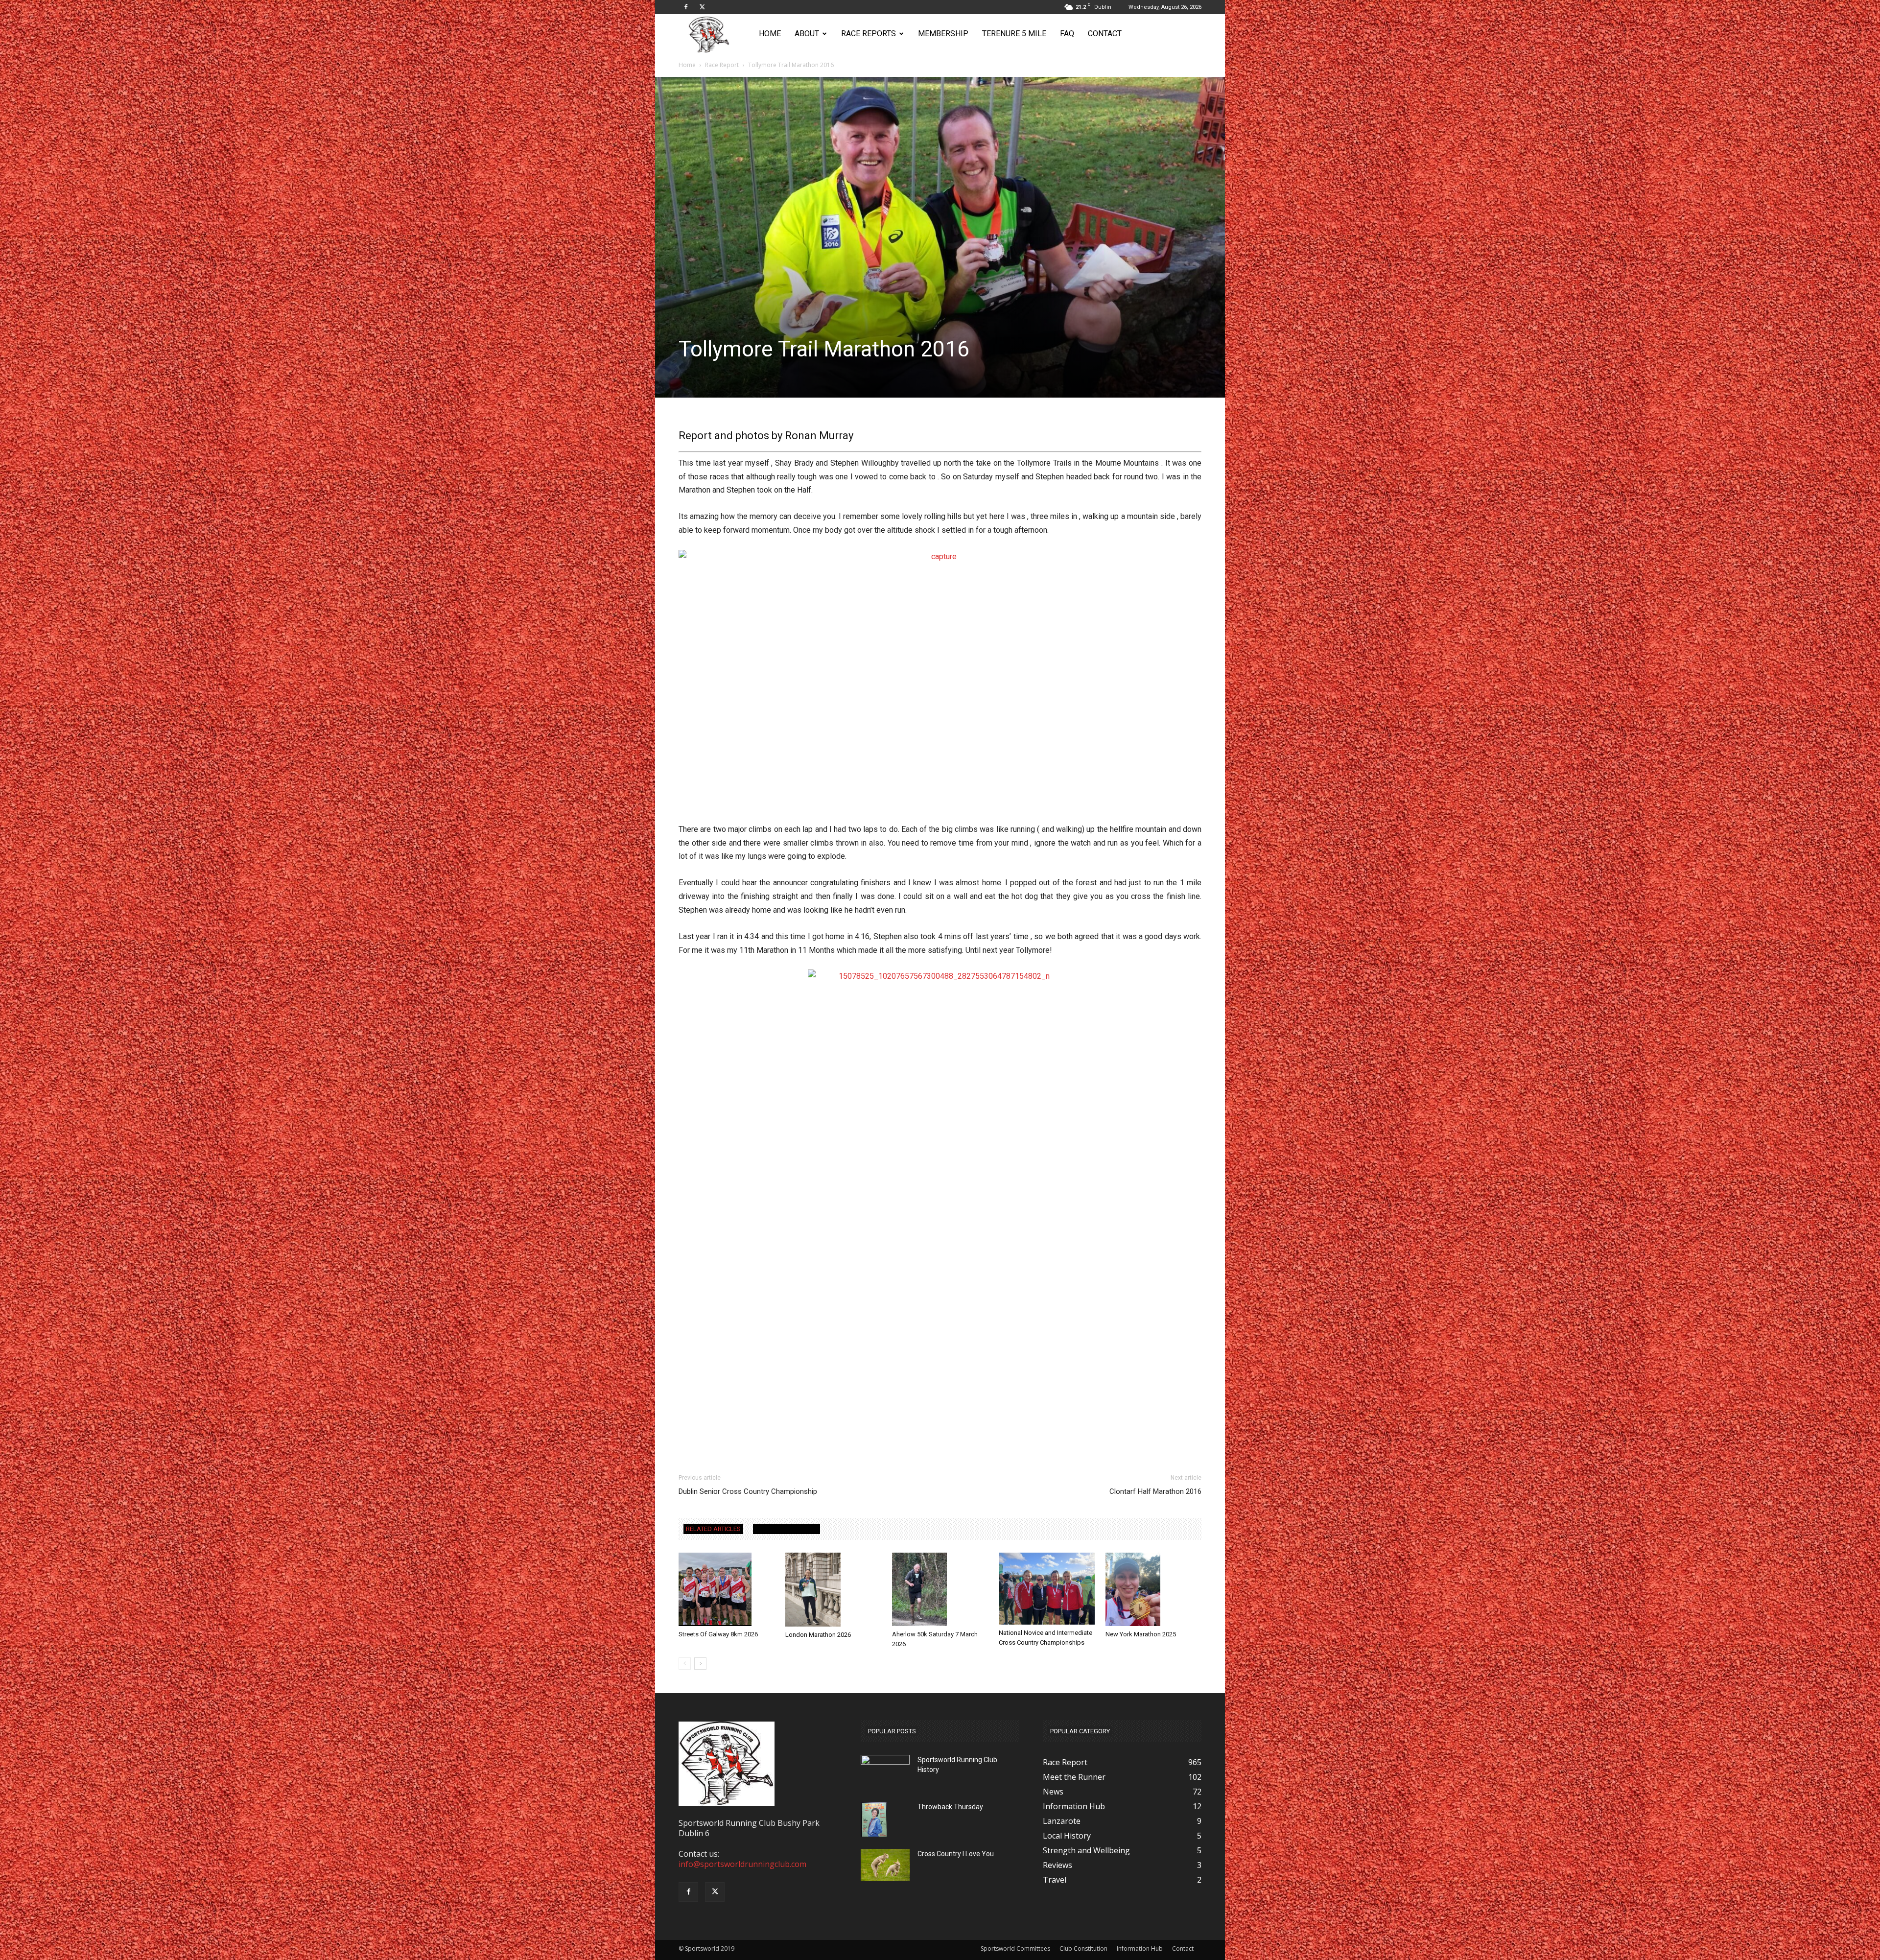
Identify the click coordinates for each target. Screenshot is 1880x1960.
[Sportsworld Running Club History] (885, 1762)
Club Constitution (1083, 1948)
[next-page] (700, 1664)
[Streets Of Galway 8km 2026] (727, 1589)
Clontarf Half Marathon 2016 (1155, 1491)
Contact (1105, 34)
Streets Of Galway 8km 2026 (718, 1634)
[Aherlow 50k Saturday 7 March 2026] (940, 1589)
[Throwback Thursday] (874, 1819)
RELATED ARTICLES (713, 1529)
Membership (943, 34)
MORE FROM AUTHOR (787, 1529)
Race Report (722, 65)
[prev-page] (685, 1664)
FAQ (1067, 34)
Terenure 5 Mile (1014, 34)
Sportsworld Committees (1015, 1948)
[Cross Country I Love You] (885, 1865)
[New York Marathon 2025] (1153, 1589)
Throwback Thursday (950, 1807)
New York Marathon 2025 (1141, 1634)
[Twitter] (702, 7)
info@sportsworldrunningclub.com (742, 1864)
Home (770, 34)
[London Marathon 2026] (833, 1590)
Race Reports (869, 34)
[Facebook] (686, 7)
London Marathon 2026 (818, 1635)
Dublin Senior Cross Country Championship (748, 1491)
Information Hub (1140, 1948)
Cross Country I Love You (956, 1854)
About (807, 34)
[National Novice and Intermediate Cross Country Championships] (1047, 1589)
